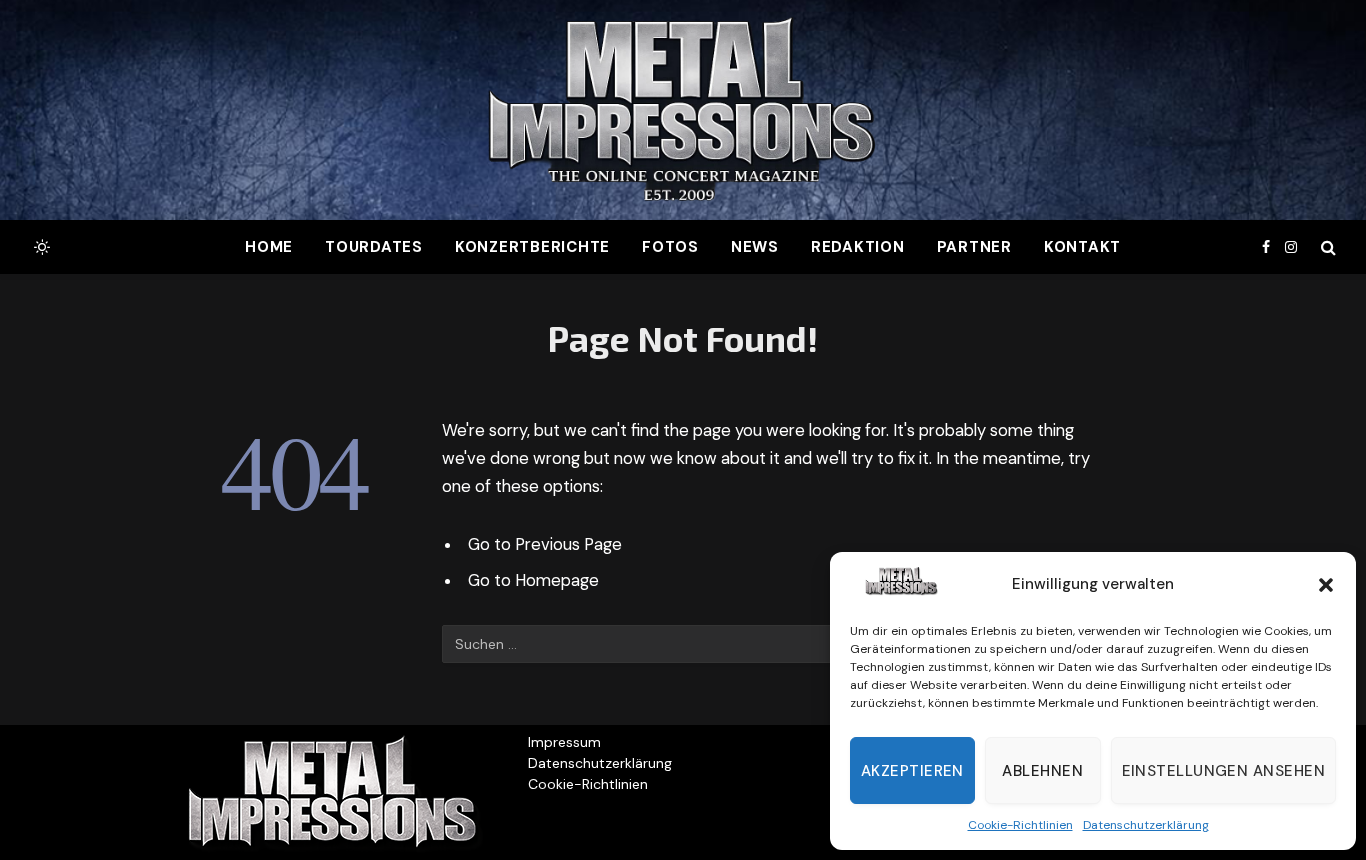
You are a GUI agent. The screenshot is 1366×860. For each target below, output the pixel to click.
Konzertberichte (532, 247)
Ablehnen (1042, 771)
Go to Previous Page (545, 544)
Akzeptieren (912, 771)
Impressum (564, 742)
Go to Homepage (533, 580)
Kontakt (1082, 247)
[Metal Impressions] (683, 110)
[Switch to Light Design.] (40, 247)
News (755, 247)
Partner (974, 247)
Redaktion (858, 247)
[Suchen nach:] (642, 644)
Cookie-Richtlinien (1020, 825)
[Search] (1326, 247)
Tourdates (374, 247)
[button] (1326, 585)
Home (269, 247)
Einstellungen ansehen (1223, 771)
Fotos (670, 247)
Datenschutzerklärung (1146, 825)
